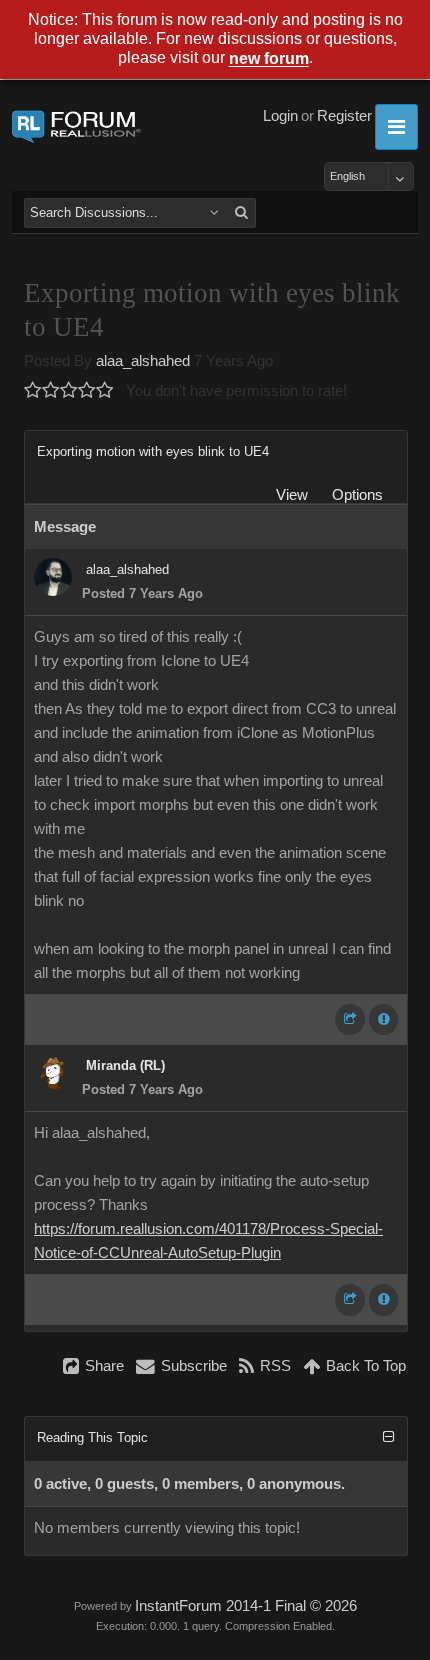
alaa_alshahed (143, 361)
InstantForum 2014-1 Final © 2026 (246, 1606)
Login (280, 116)
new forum (269, 59)
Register (344, 116)
